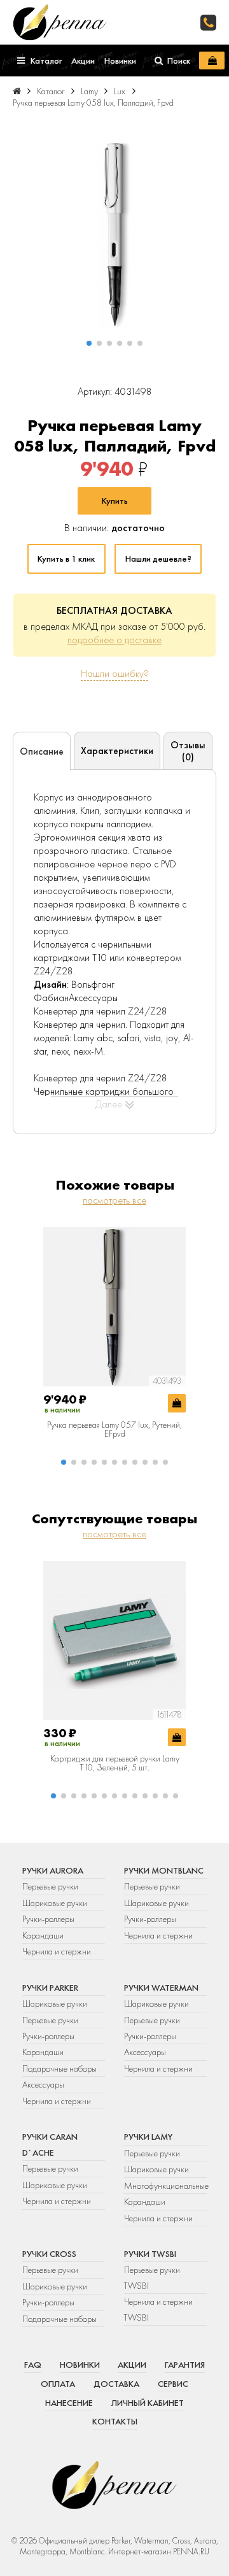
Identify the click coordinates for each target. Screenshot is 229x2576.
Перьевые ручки (50, 1886)
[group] (114, 234)
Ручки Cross (49, 2254)
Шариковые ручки (55, 1903)
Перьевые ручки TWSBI (152, 2277)
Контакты (115, 2421)
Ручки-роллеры (48, 1919)
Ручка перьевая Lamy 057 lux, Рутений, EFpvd (114, 1429)
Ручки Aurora (53, 1870)
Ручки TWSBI (150, 2254)
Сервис (173, 2384)
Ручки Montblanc (164, 1870)
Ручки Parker (50, 1988)
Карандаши (43, 1935)
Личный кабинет (148, 2403)
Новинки (80, 2365)
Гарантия (185, 2365)
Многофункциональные (165, 2186)
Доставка (116, 2384)
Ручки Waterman (161, 1988)
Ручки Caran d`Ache (50, 2144)
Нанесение (69, 2403)
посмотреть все (114, 1200)
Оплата (58, 2384)
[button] (89, 343)
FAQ (33, 2365)
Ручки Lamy (148, 2137)
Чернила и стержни (57, 1951)
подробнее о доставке (114, 640)
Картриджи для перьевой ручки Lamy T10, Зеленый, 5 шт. (115, 1763)
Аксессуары (43, 2084)
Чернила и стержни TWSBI (158, 2309)
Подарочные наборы (59, 2068)
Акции (132, 2365)
